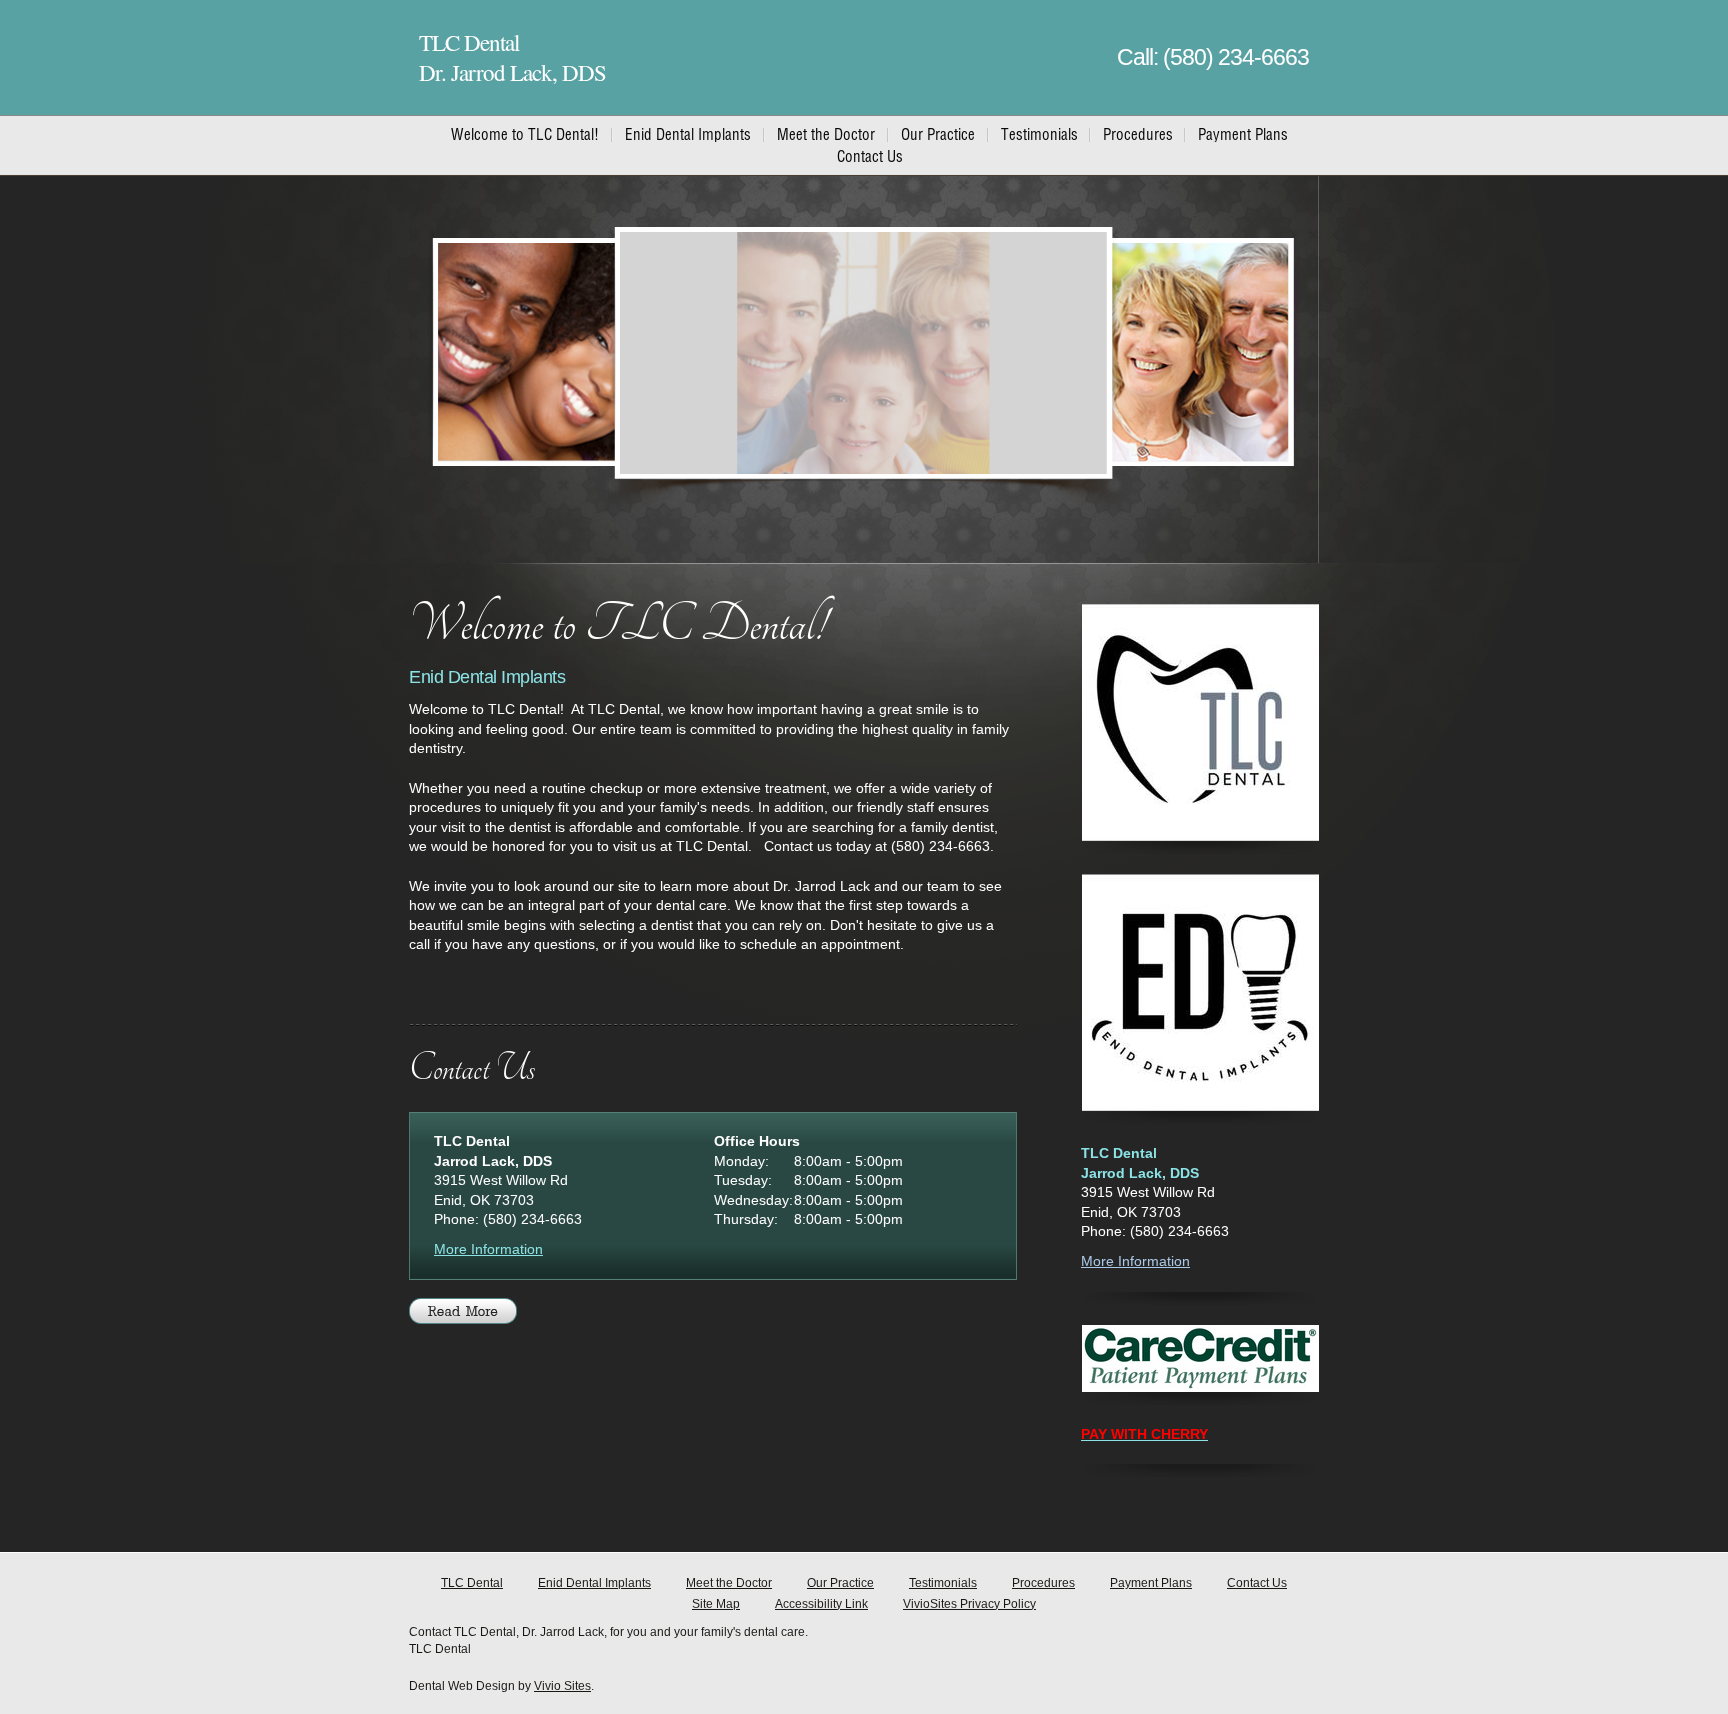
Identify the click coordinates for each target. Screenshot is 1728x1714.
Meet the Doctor (729, 1583)
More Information (488, 1249)
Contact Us (1257, 1583)
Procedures (1043, 1583)
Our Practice (840, 1583)
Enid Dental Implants (594, 1583)
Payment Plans (1151, 1583)
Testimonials (943, 1583)
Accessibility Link (821, 1604)
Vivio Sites (562, 1686)
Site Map (716, 1604)
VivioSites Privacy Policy (969, 1604)
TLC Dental (472, 1583)
